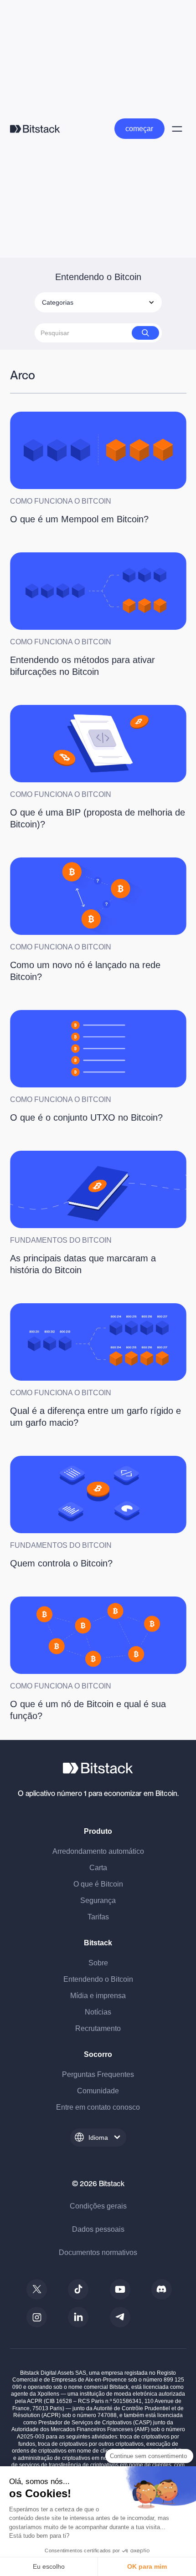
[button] (98, 302)
